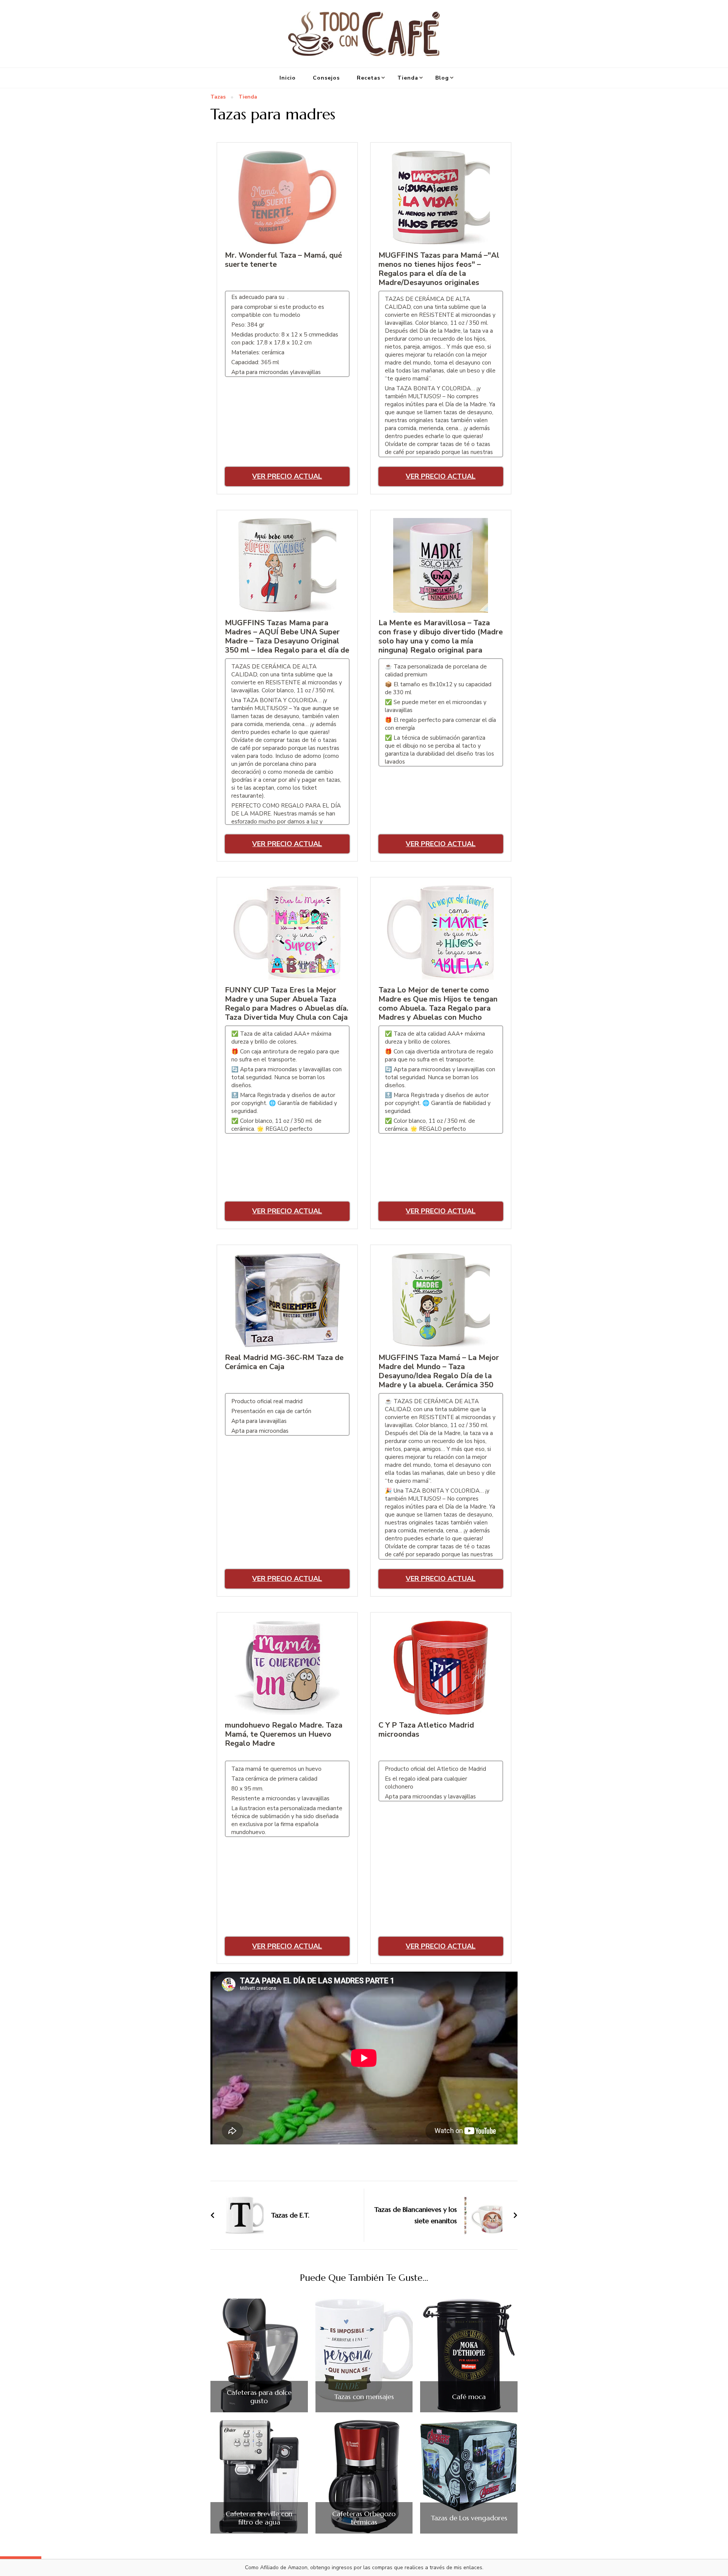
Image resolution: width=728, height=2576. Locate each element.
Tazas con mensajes (364, 2397)
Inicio (288, 78)
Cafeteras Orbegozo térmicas (364, 2518)
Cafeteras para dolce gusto (259, 2397)
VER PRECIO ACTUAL (287, 476)
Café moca (469, 2397)
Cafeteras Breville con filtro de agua (259, 2518)
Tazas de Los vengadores (469, 2518)
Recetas (369, 78)
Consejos (326, 78)
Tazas (218, 97)
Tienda (408, 78)
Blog (442, 78)
